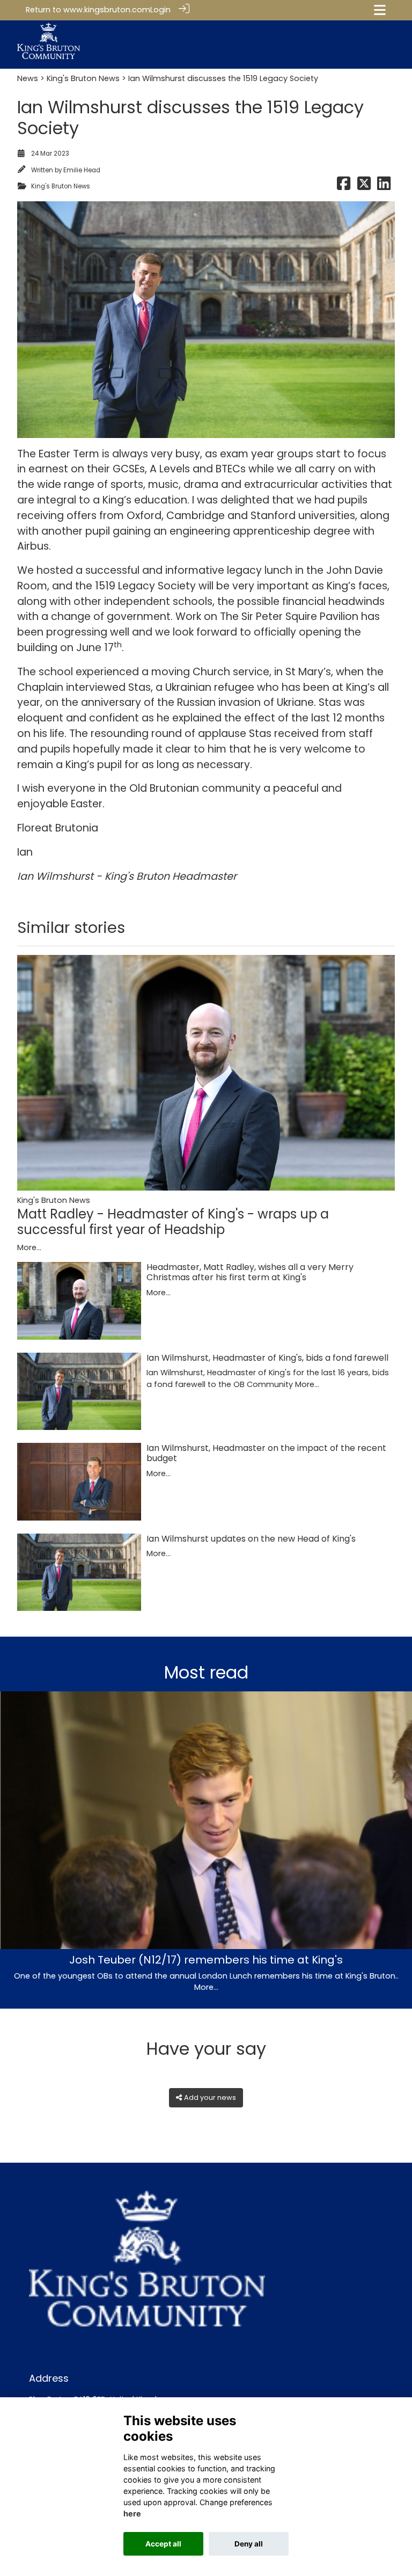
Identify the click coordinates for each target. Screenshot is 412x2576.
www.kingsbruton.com (107, 10)
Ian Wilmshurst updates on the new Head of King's (251, 1539)
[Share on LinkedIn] (384, 186)
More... (29, 1247)
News (28, 78)
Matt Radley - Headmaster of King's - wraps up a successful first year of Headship (173, 1222)
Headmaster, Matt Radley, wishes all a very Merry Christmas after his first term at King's (250, 1272)
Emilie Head (82, 170)
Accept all (163, 2544)
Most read (206, 1672)
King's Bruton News (83, 78)
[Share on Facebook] (344, 186)
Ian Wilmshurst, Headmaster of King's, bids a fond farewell (267, 1358)
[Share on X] (364, 186)
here (132, 2513)
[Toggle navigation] (380, 10)
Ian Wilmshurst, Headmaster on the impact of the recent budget (266, 1453)
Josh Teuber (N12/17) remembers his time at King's (206, 1960)
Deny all (249, 2544)
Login (160, 10)
